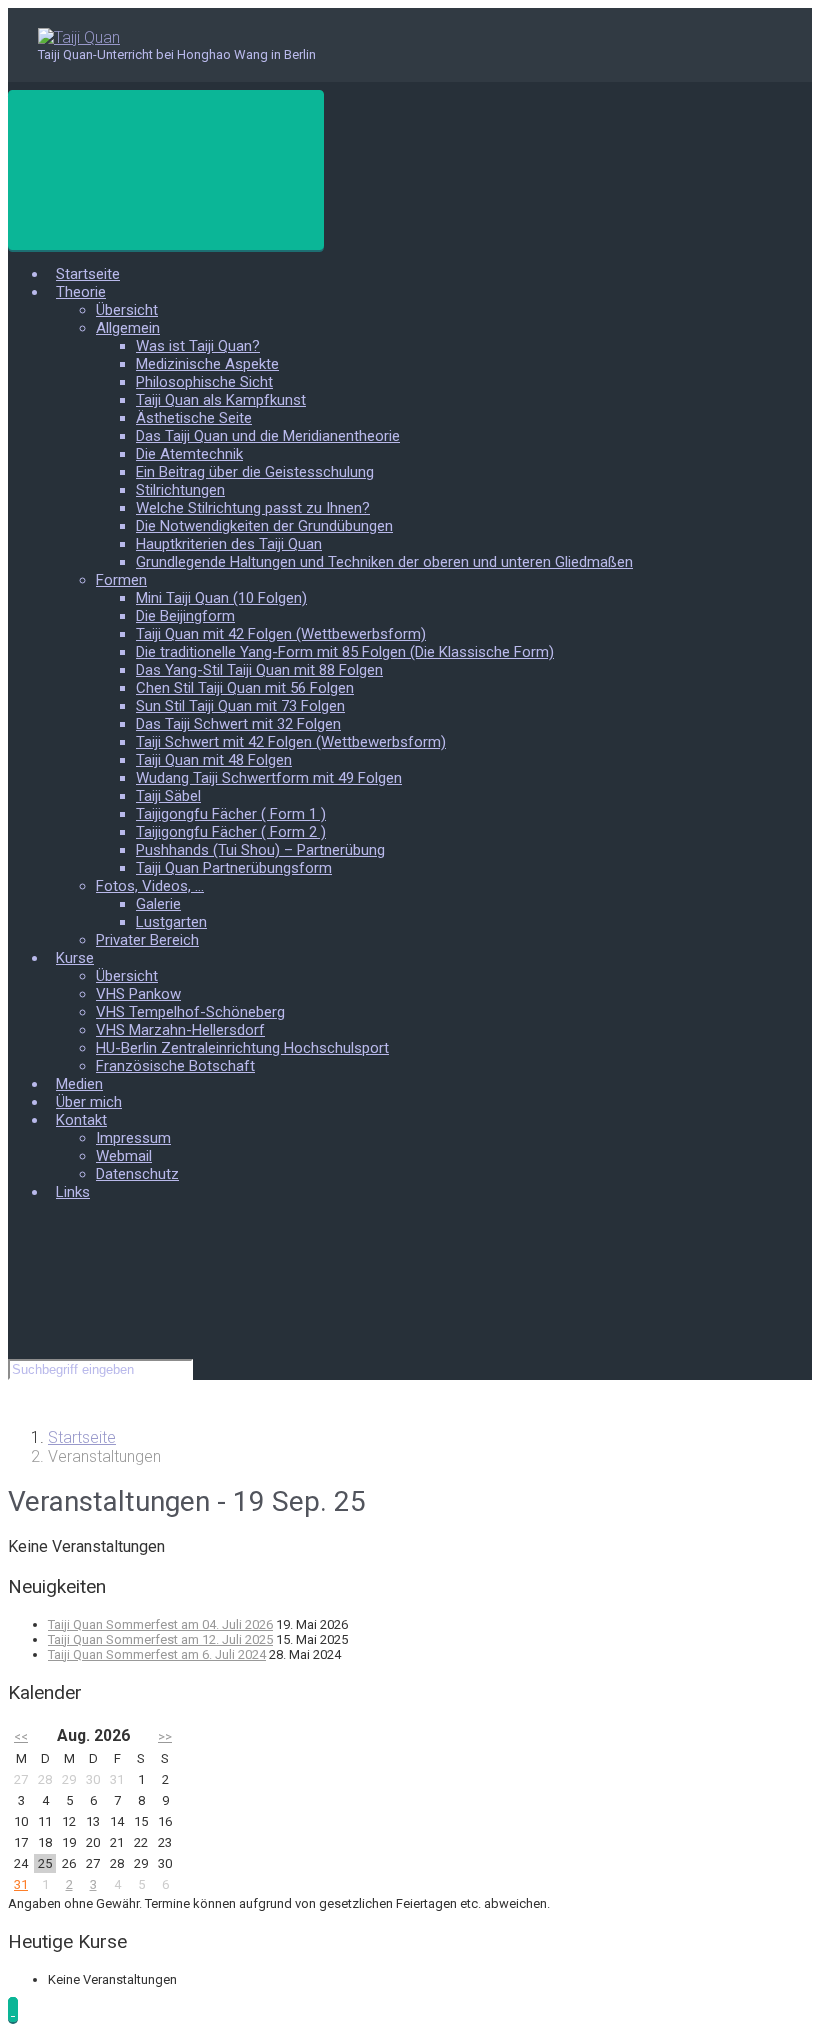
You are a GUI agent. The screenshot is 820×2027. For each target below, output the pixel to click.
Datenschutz (137, 1174)
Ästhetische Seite (194, 418)
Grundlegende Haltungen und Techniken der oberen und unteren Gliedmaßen (384, 562)
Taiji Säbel (168, 796)
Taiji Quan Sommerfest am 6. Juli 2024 (157, 1654)
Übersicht (127, 310)
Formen (121, 580)
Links (73, 1192)
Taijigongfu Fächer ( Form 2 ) (231, 832)
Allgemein (128, 328)
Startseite (88, 274)
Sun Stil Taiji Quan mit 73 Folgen (240, 706)
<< (21, 1736)
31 (21, 1884)
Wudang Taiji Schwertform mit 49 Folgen (269, 778)
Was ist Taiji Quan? (198, 346)
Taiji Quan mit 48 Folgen (214, 760)
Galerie (158, 904)
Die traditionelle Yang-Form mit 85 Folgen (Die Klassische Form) (345, 652)
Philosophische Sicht (204, 382)
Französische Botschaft (175, 1066)
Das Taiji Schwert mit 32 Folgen (238, 724)
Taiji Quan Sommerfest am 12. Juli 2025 (160, 1639)
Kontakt (81, 1120)
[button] (13, 2009)
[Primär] (166, 170)
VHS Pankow (138, 994)
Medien (79, 1084)
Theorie (81, 292)
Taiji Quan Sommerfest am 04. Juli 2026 (160, 1624)
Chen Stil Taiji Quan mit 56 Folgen (245, 688)
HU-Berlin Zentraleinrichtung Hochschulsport (242, 1048)
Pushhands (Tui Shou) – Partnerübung (260, 850)
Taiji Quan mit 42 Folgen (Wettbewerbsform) (281, 634)
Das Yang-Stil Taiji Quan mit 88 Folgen (259, 670)
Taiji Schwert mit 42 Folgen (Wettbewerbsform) (291, 742)
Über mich (89, 1102)
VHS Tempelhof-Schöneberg (190, 1012)
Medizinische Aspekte (207, 364)
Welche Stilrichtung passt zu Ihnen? (253, 508)
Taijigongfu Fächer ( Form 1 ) (231, 814)
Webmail (124, 1156)
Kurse (75, 958)
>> (165, 1736)
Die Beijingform (185, 616)
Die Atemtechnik (189, 454)
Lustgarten (171, 922)
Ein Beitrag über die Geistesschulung (255, 472)
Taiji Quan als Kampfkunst (221, 400)
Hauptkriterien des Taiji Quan (229, 544)
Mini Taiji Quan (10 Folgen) (221, 598)
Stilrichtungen (180, 490)
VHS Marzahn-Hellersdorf (180, 1030)
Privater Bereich (147, 940)
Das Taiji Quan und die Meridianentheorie (268, 436)
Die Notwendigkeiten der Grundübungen (264, 526)
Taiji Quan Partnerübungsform (234, 868)
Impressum (133, 1138)
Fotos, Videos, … (150, 886)
